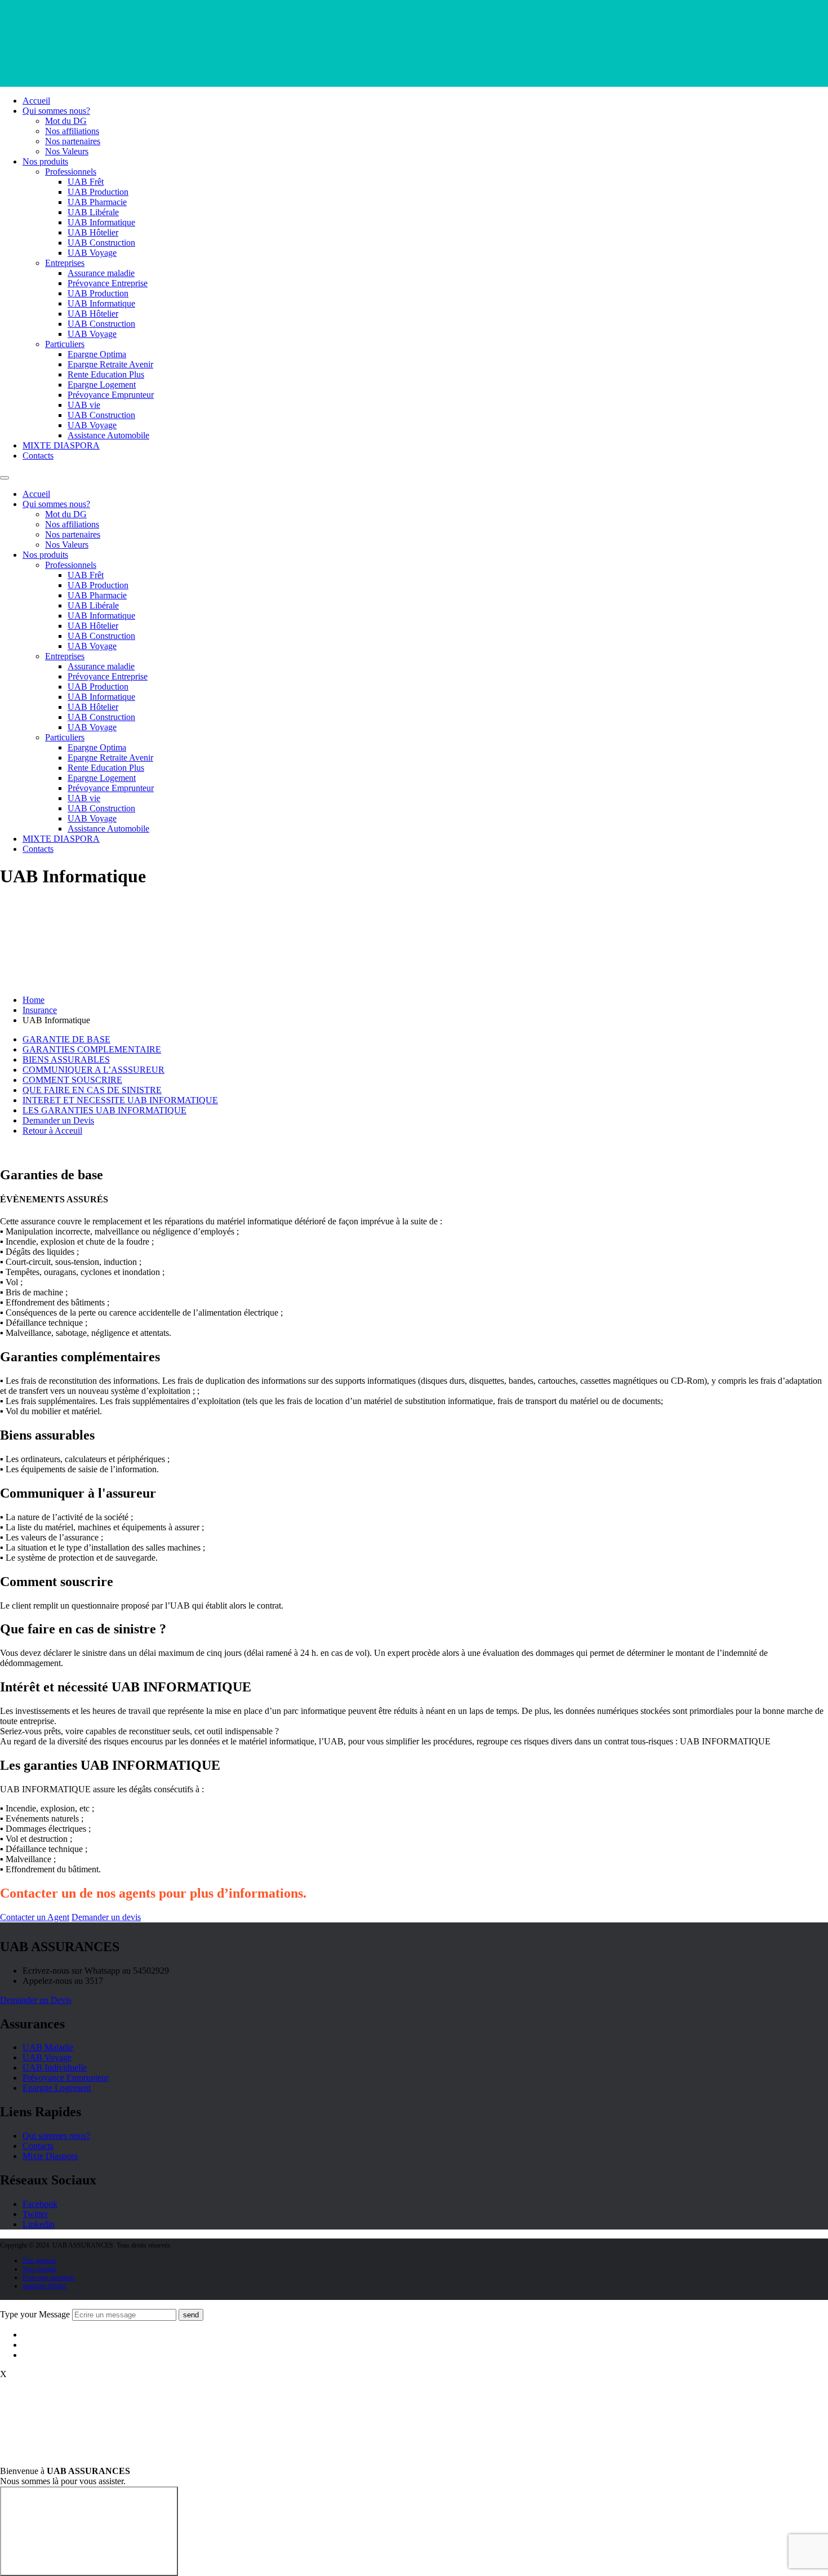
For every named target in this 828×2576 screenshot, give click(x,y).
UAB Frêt (86, 182)
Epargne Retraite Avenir (110, 364)
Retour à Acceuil (52, 1131)
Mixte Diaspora (50, 2156)
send (191, 2315)
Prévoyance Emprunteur (111, 395)
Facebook (40, 2204)
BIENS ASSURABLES (66, 1060)
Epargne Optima (97, 354)
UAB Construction (101, 243)
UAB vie (84, 405)
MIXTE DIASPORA (61, 445)
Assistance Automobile (108, 435)
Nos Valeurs (67, 151)
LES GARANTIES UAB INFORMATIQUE (104, 1110)
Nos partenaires (73, 141)
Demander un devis (106, 1917)
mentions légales (44, 2286)
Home (34, 1000)
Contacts (38, 456)
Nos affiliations (72, 131)
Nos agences (39, 2260)
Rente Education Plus (106, 374)
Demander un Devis (58, 1120)
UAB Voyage (92, 253)
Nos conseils (40, 2269)
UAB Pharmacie (97, 202)
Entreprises (65, 263)
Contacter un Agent (35, 1917)
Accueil (36, 101)
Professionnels (71, 172)
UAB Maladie (48, 2047)
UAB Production (98, 192)
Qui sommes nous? (56, 111)
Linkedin (39, 2224)
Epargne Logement (102, 385)
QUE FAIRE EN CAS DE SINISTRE (92, 1090)
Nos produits (45, 161)
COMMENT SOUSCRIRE (72, 1080)
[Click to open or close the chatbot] (89, 2531)
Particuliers (65, 344)
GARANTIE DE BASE (66, 1039)
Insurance (40, 1010)
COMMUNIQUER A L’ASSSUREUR (94, 1070)
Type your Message (35, 2314)
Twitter (35, 2214)
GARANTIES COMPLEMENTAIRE (92, 1049)
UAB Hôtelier (93, 232)
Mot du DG (66, 121)
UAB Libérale (93, 212)
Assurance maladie (101, 273)
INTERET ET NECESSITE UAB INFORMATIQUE (120, 1100)
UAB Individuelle (55, 2068)
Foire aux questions (49, 2277)
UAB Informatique (101, 222)
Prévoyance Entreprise (108, 283)
